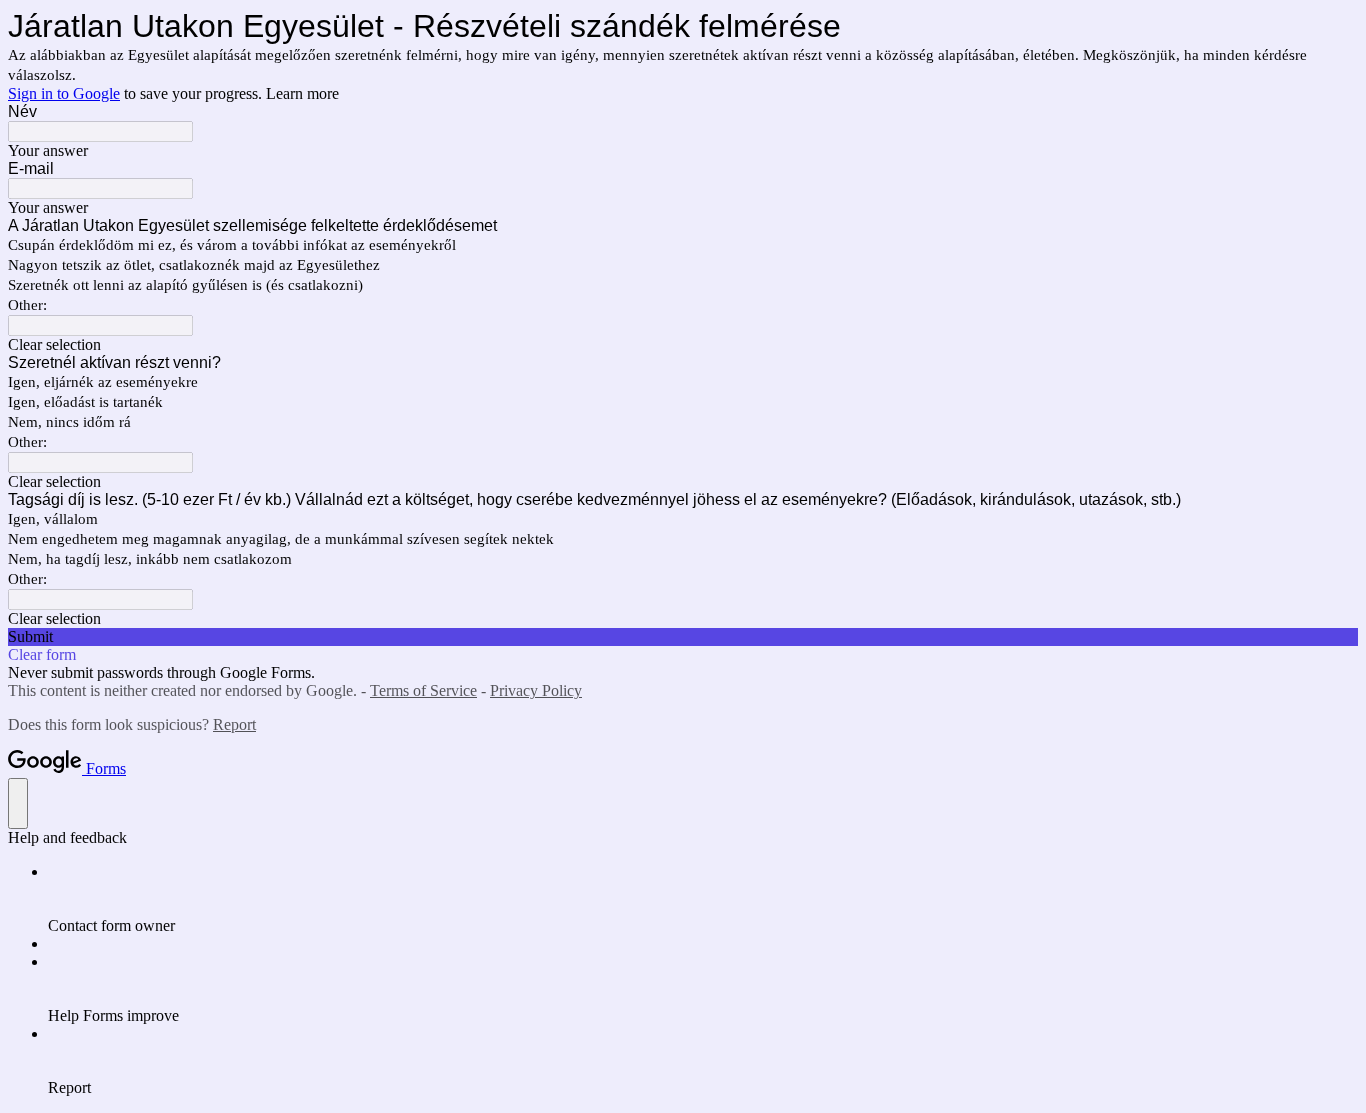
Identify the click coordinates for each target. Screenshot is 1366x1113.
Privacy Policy (536, 690)
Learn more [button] (302, 93)
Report (234, 724)
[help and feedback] (18, 803)
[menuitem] (703, 899)
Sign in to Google (64, 93)
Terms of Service (423, 690)
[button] (683, 345)
